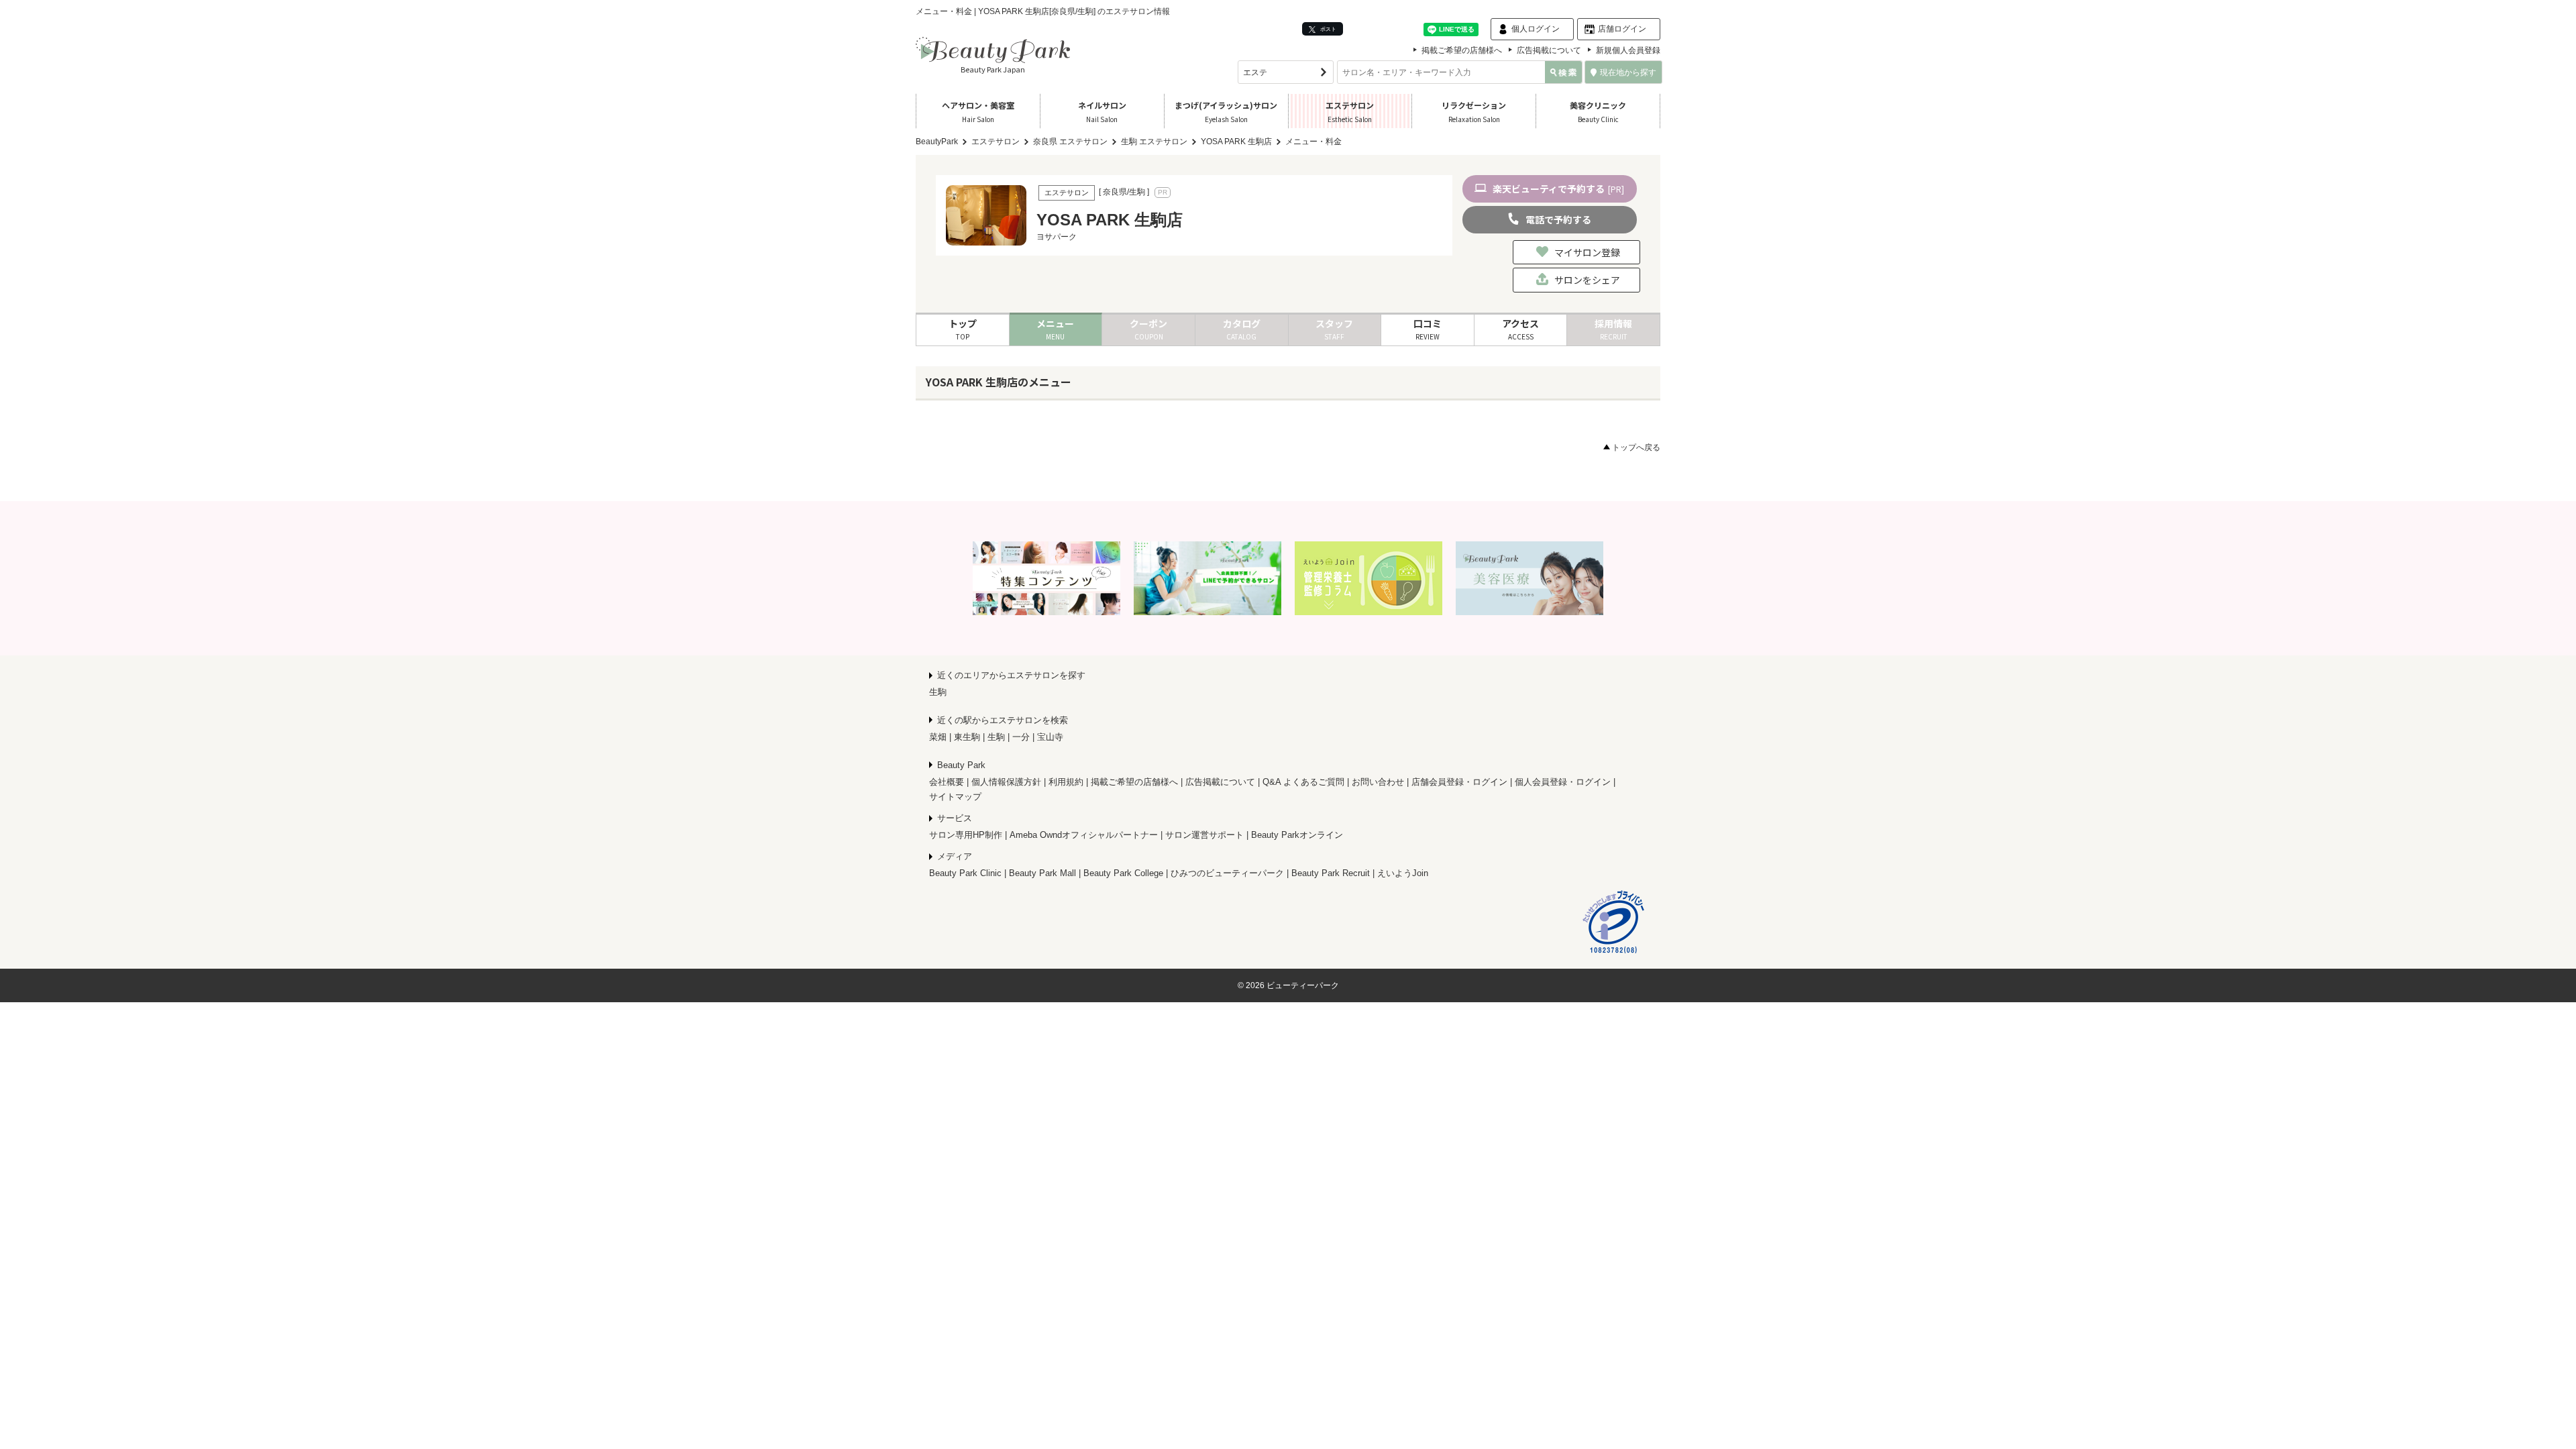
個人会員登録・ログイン (1563, 782)
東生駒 (967, 737)
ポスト (1328, 29)
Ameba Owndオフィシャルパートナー (1084, 835)
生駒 (938, 692)
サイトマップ (955, 797)
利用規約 (1066, 782)
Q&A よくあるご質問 (1303, 782)
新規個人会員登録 (1628, 50)
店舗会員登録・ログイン (1459, 782)
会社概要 (947, 782)
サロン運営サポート (1204, 835)
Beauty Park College (1123, 873)
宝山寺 (1050, 737)
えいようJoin (1403, 873)
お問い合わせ (1378, 782)
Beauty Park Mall (1042, 873)
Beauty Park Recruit (1331, 873)
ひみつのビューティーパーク (1227, 873)
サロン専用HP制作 (966, 835)
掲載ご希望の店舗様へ (1462, 50)
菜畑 (938, 737)
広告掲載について (1549, 50)
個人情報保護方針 (1006, 782)
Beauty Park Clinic (965, 873)
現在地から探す (1628, 72)
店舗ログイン (1622, 29)
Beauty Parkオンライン (1297, 835)
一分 (1021, 737)
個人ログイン (1536, 29)
